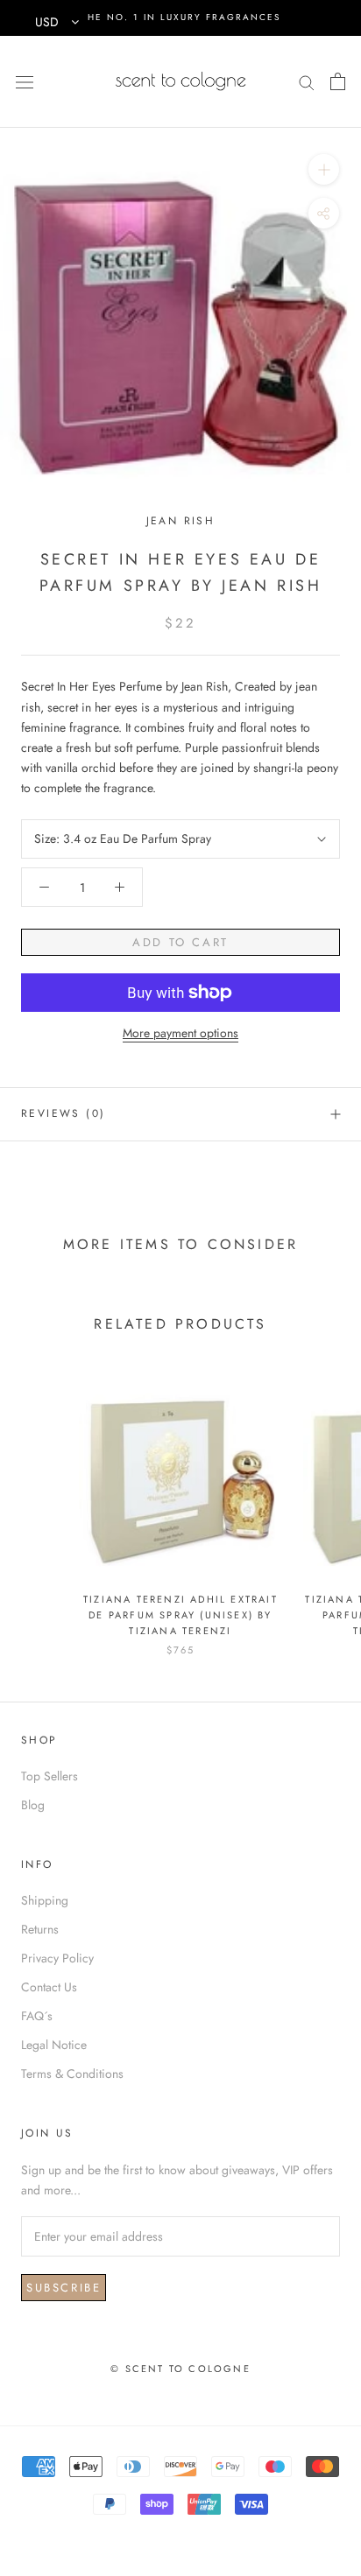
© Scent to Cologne (180, 2369)
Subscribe (64, 2288)
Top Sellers (50, 1776)
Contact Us (49, 1987)
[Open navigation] (25, 81)
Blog (33, 1805)
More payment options (180, 1033)
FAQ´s (37, 2016)
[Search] (307, 81)
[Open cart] (338, 81)
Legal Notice (54, 2045)
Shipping (45, 1900)
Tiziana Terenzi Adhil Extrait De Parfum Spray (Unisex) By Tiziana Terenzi (180, 1615)
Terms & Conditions (72, 2074)
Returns (40, 1929)
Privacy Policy (57, 1958)
